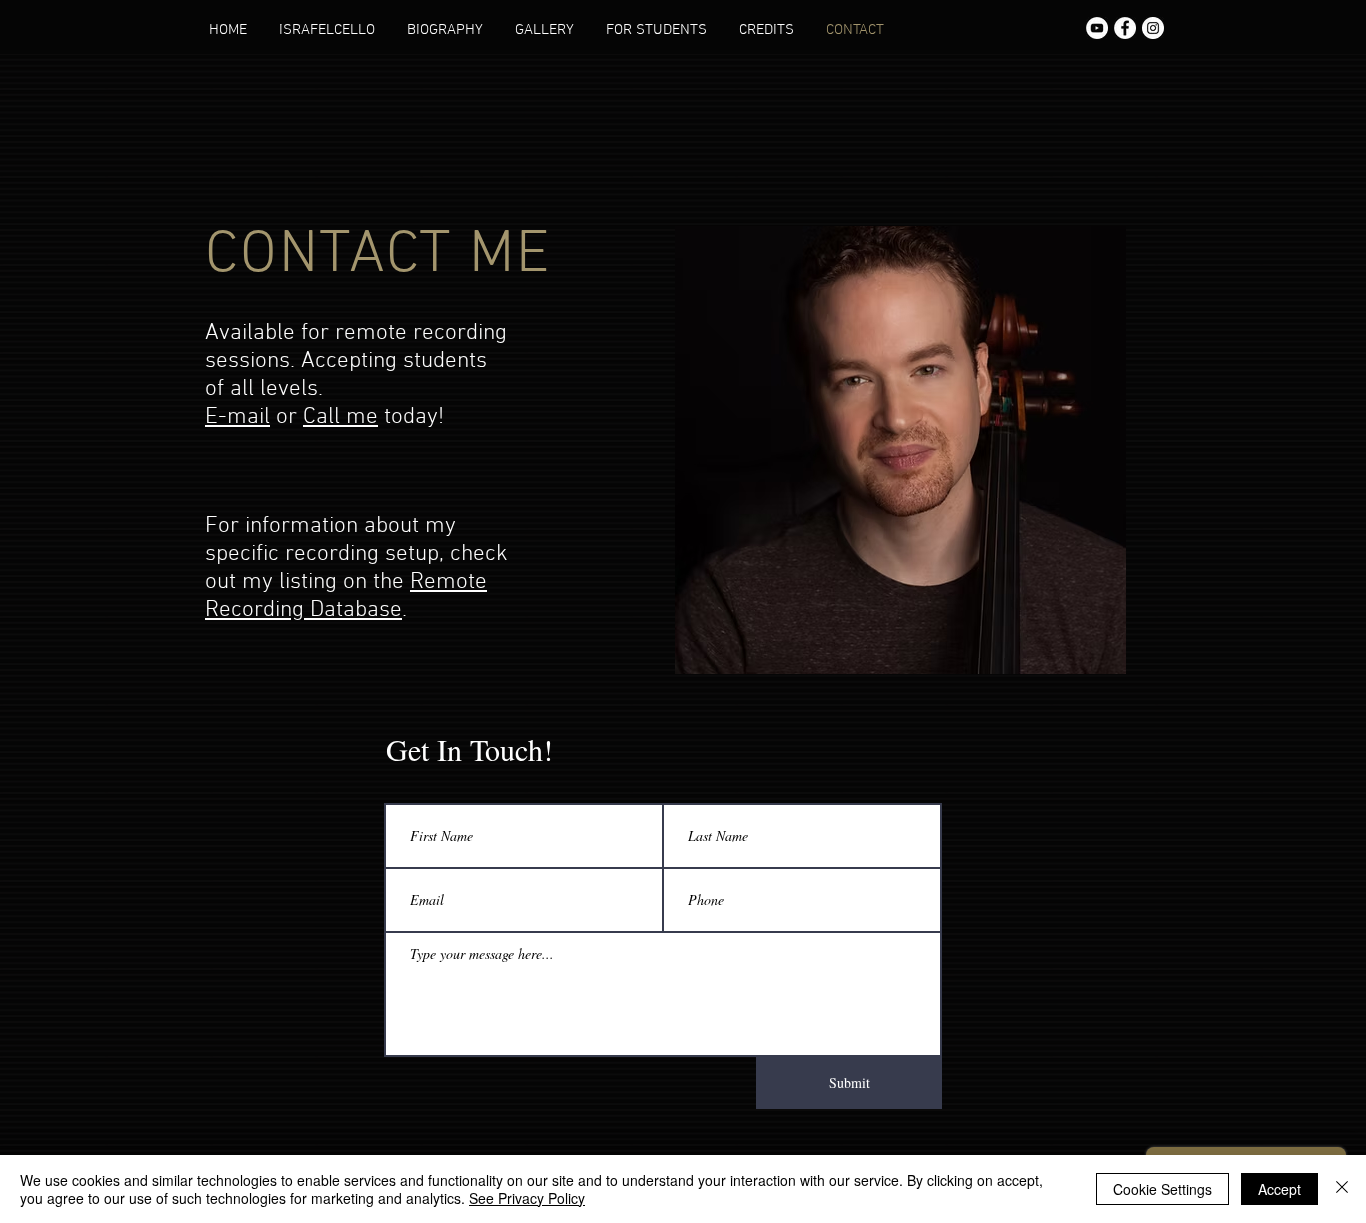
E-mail (237, 417)
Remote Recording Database (346, 596)
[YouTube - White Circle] (1097, 28)
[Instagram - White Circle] (1153, 28)
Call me (340, 417)
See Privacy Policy (527, 1198)
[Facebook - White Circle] (1125, 28)
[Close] (1342, 1189)
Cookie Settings (1162, 1189)
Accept (1279, 1189)
